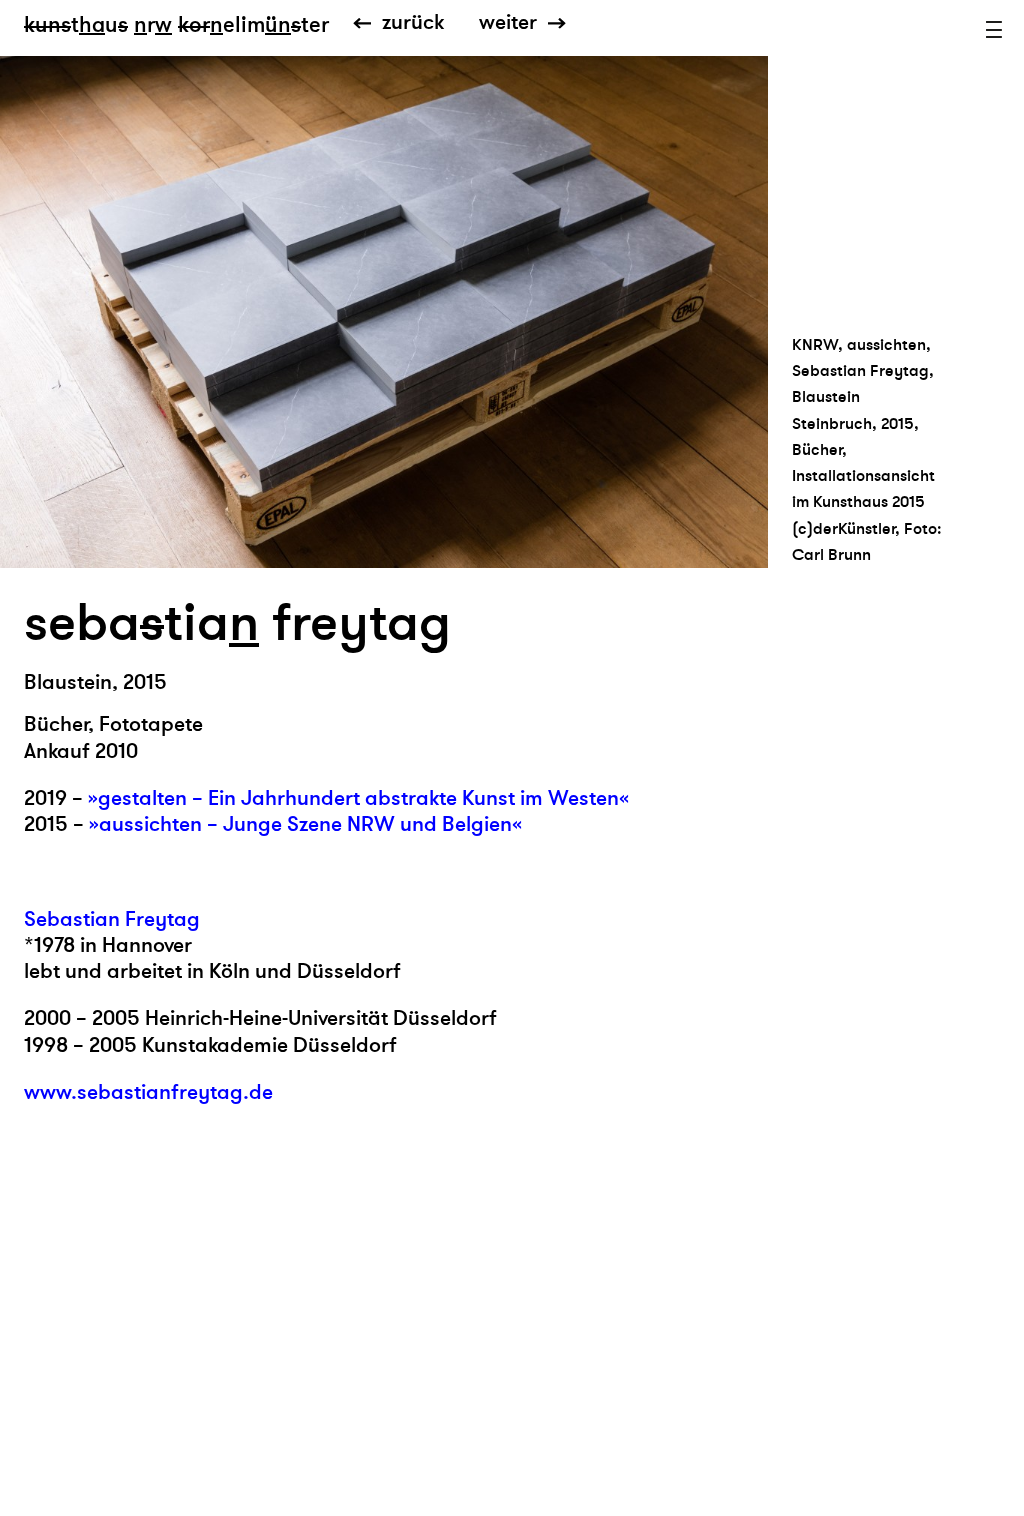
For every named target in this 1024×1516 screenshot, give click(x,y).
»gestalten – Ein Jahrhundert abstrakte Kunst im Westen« (358, 798)
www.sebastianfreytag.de (148, 1092)
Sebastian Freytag (112, 919)
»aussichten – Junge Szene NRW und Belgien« (305, 824)
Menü (994, 30)
